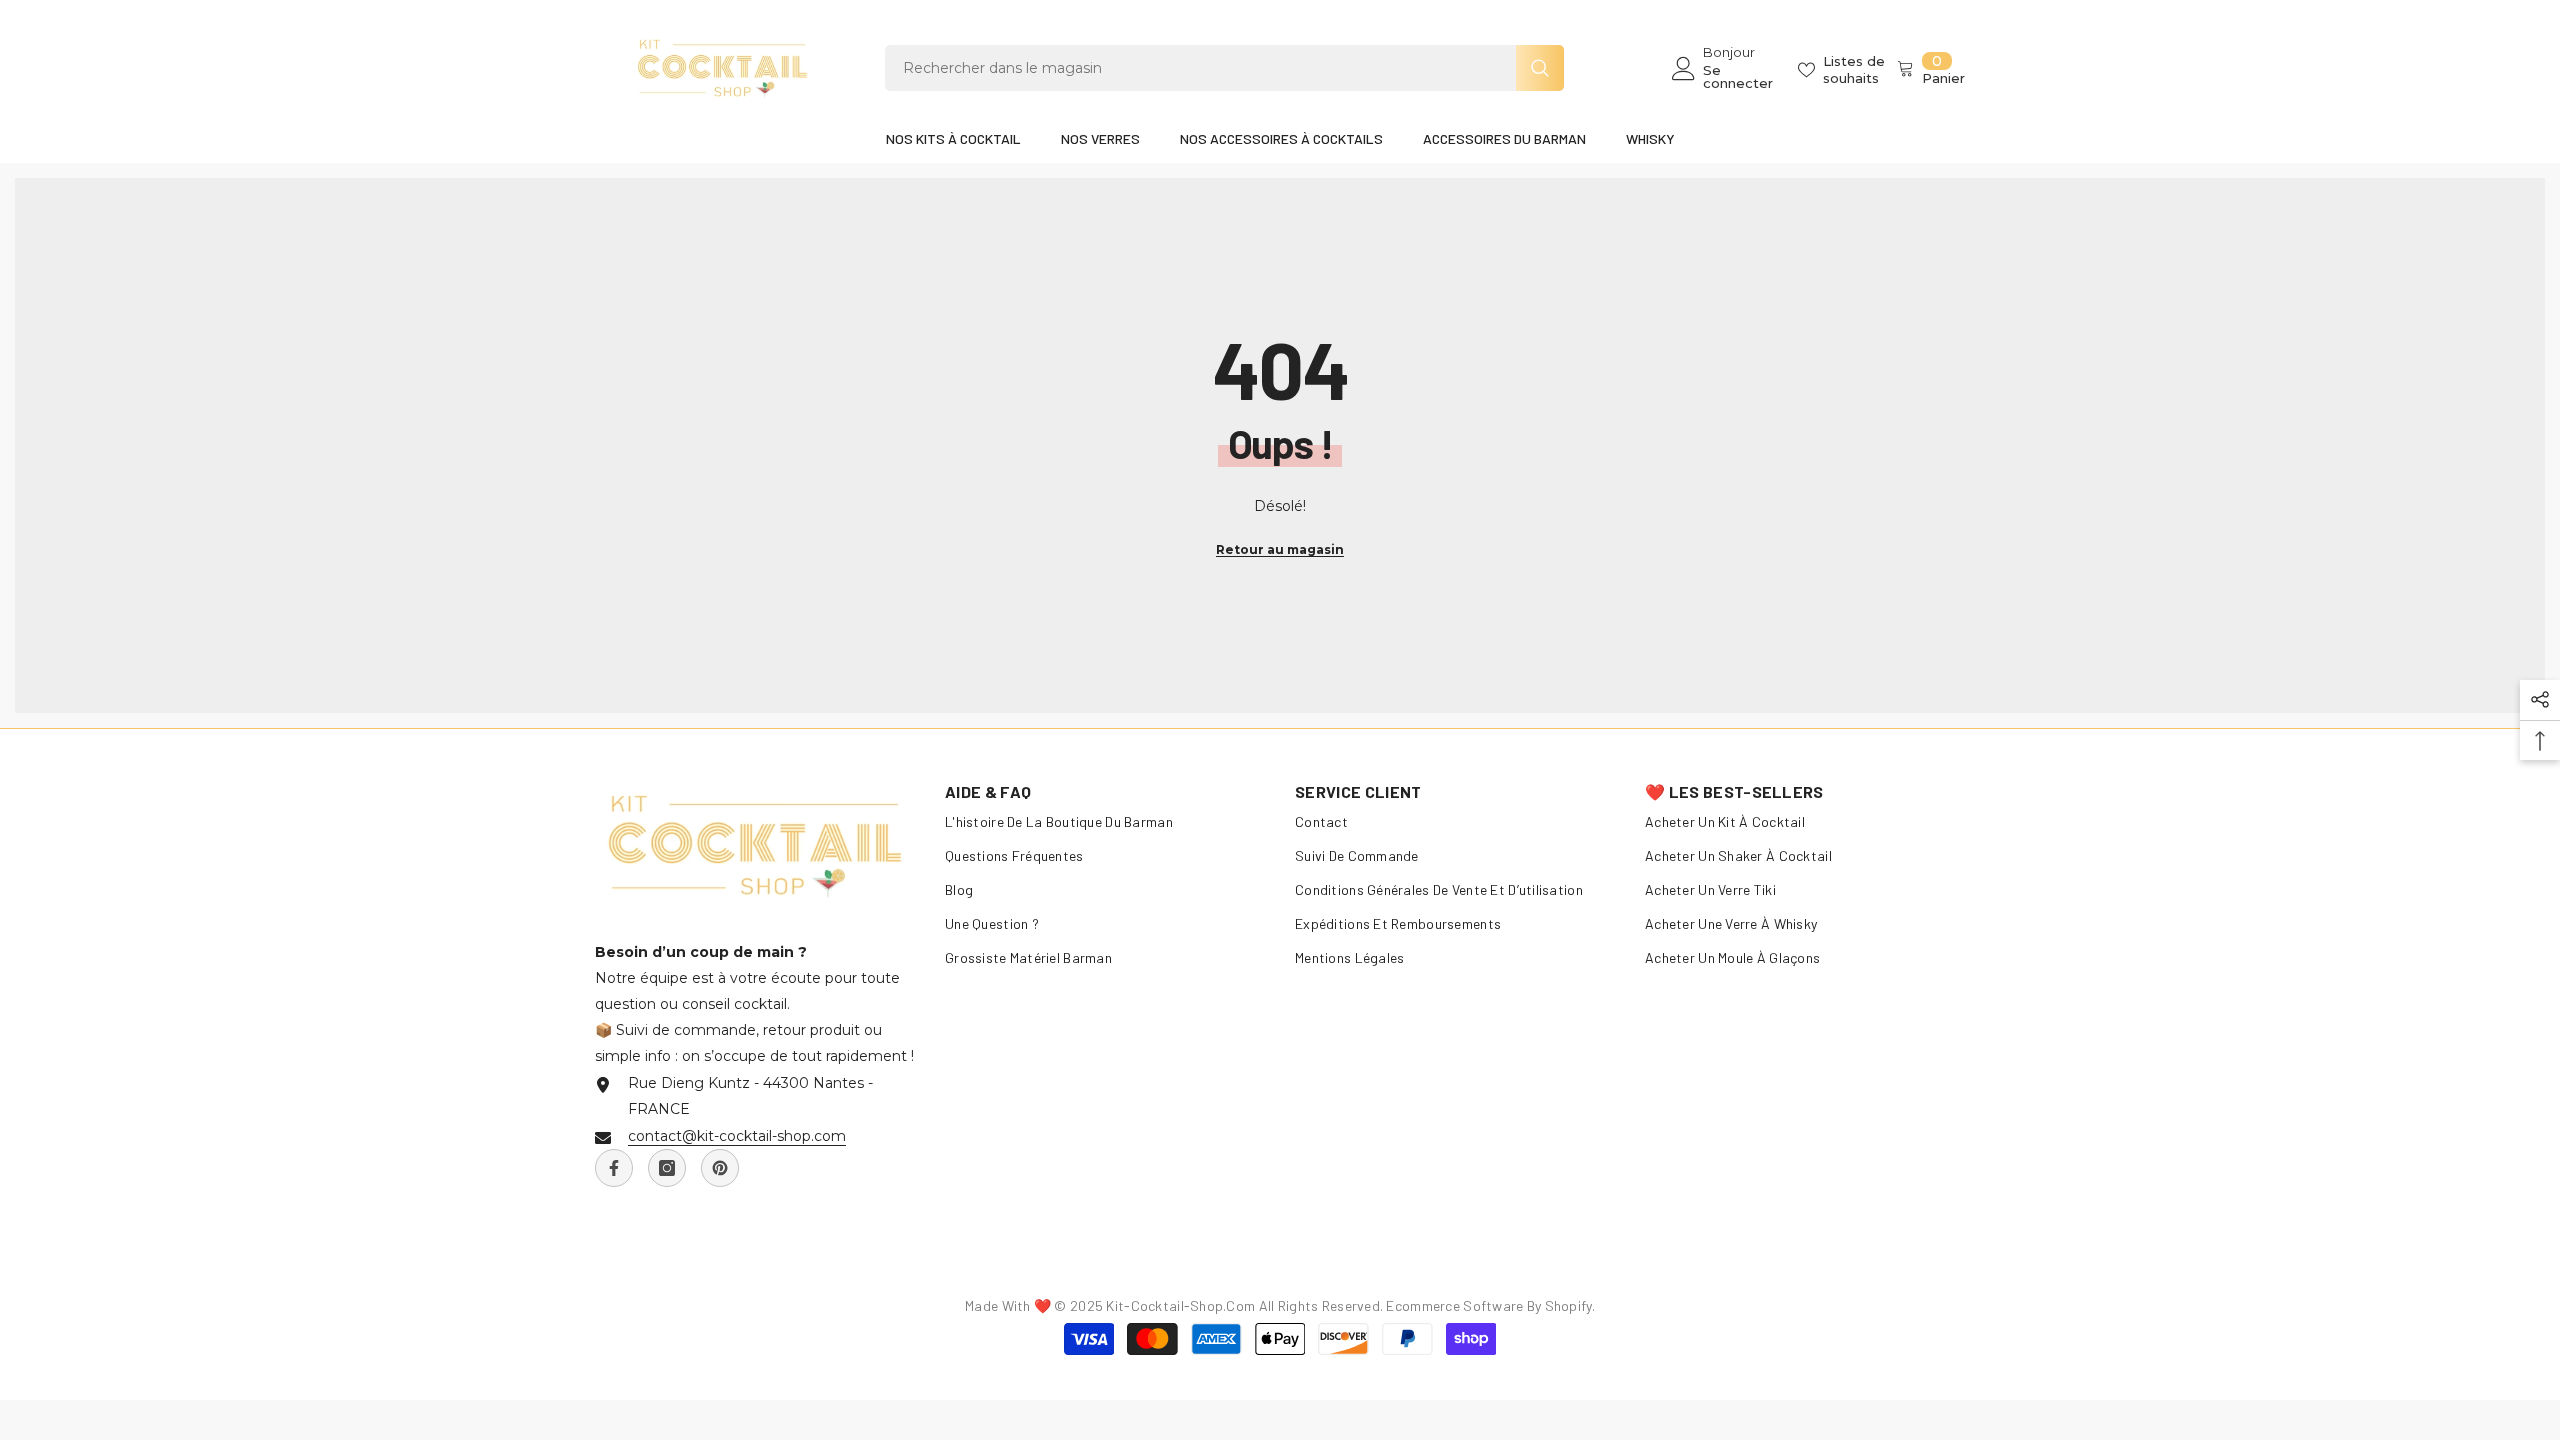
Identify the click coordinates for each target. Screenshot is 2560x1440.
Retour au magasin (1280, 549)
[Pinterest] (720, 1168)
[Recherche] (1224, 68)
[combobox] (1200, 68)
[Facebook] (614, 1168)
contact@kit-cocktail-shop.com (737, 1136)
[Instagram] (667, 1168)
